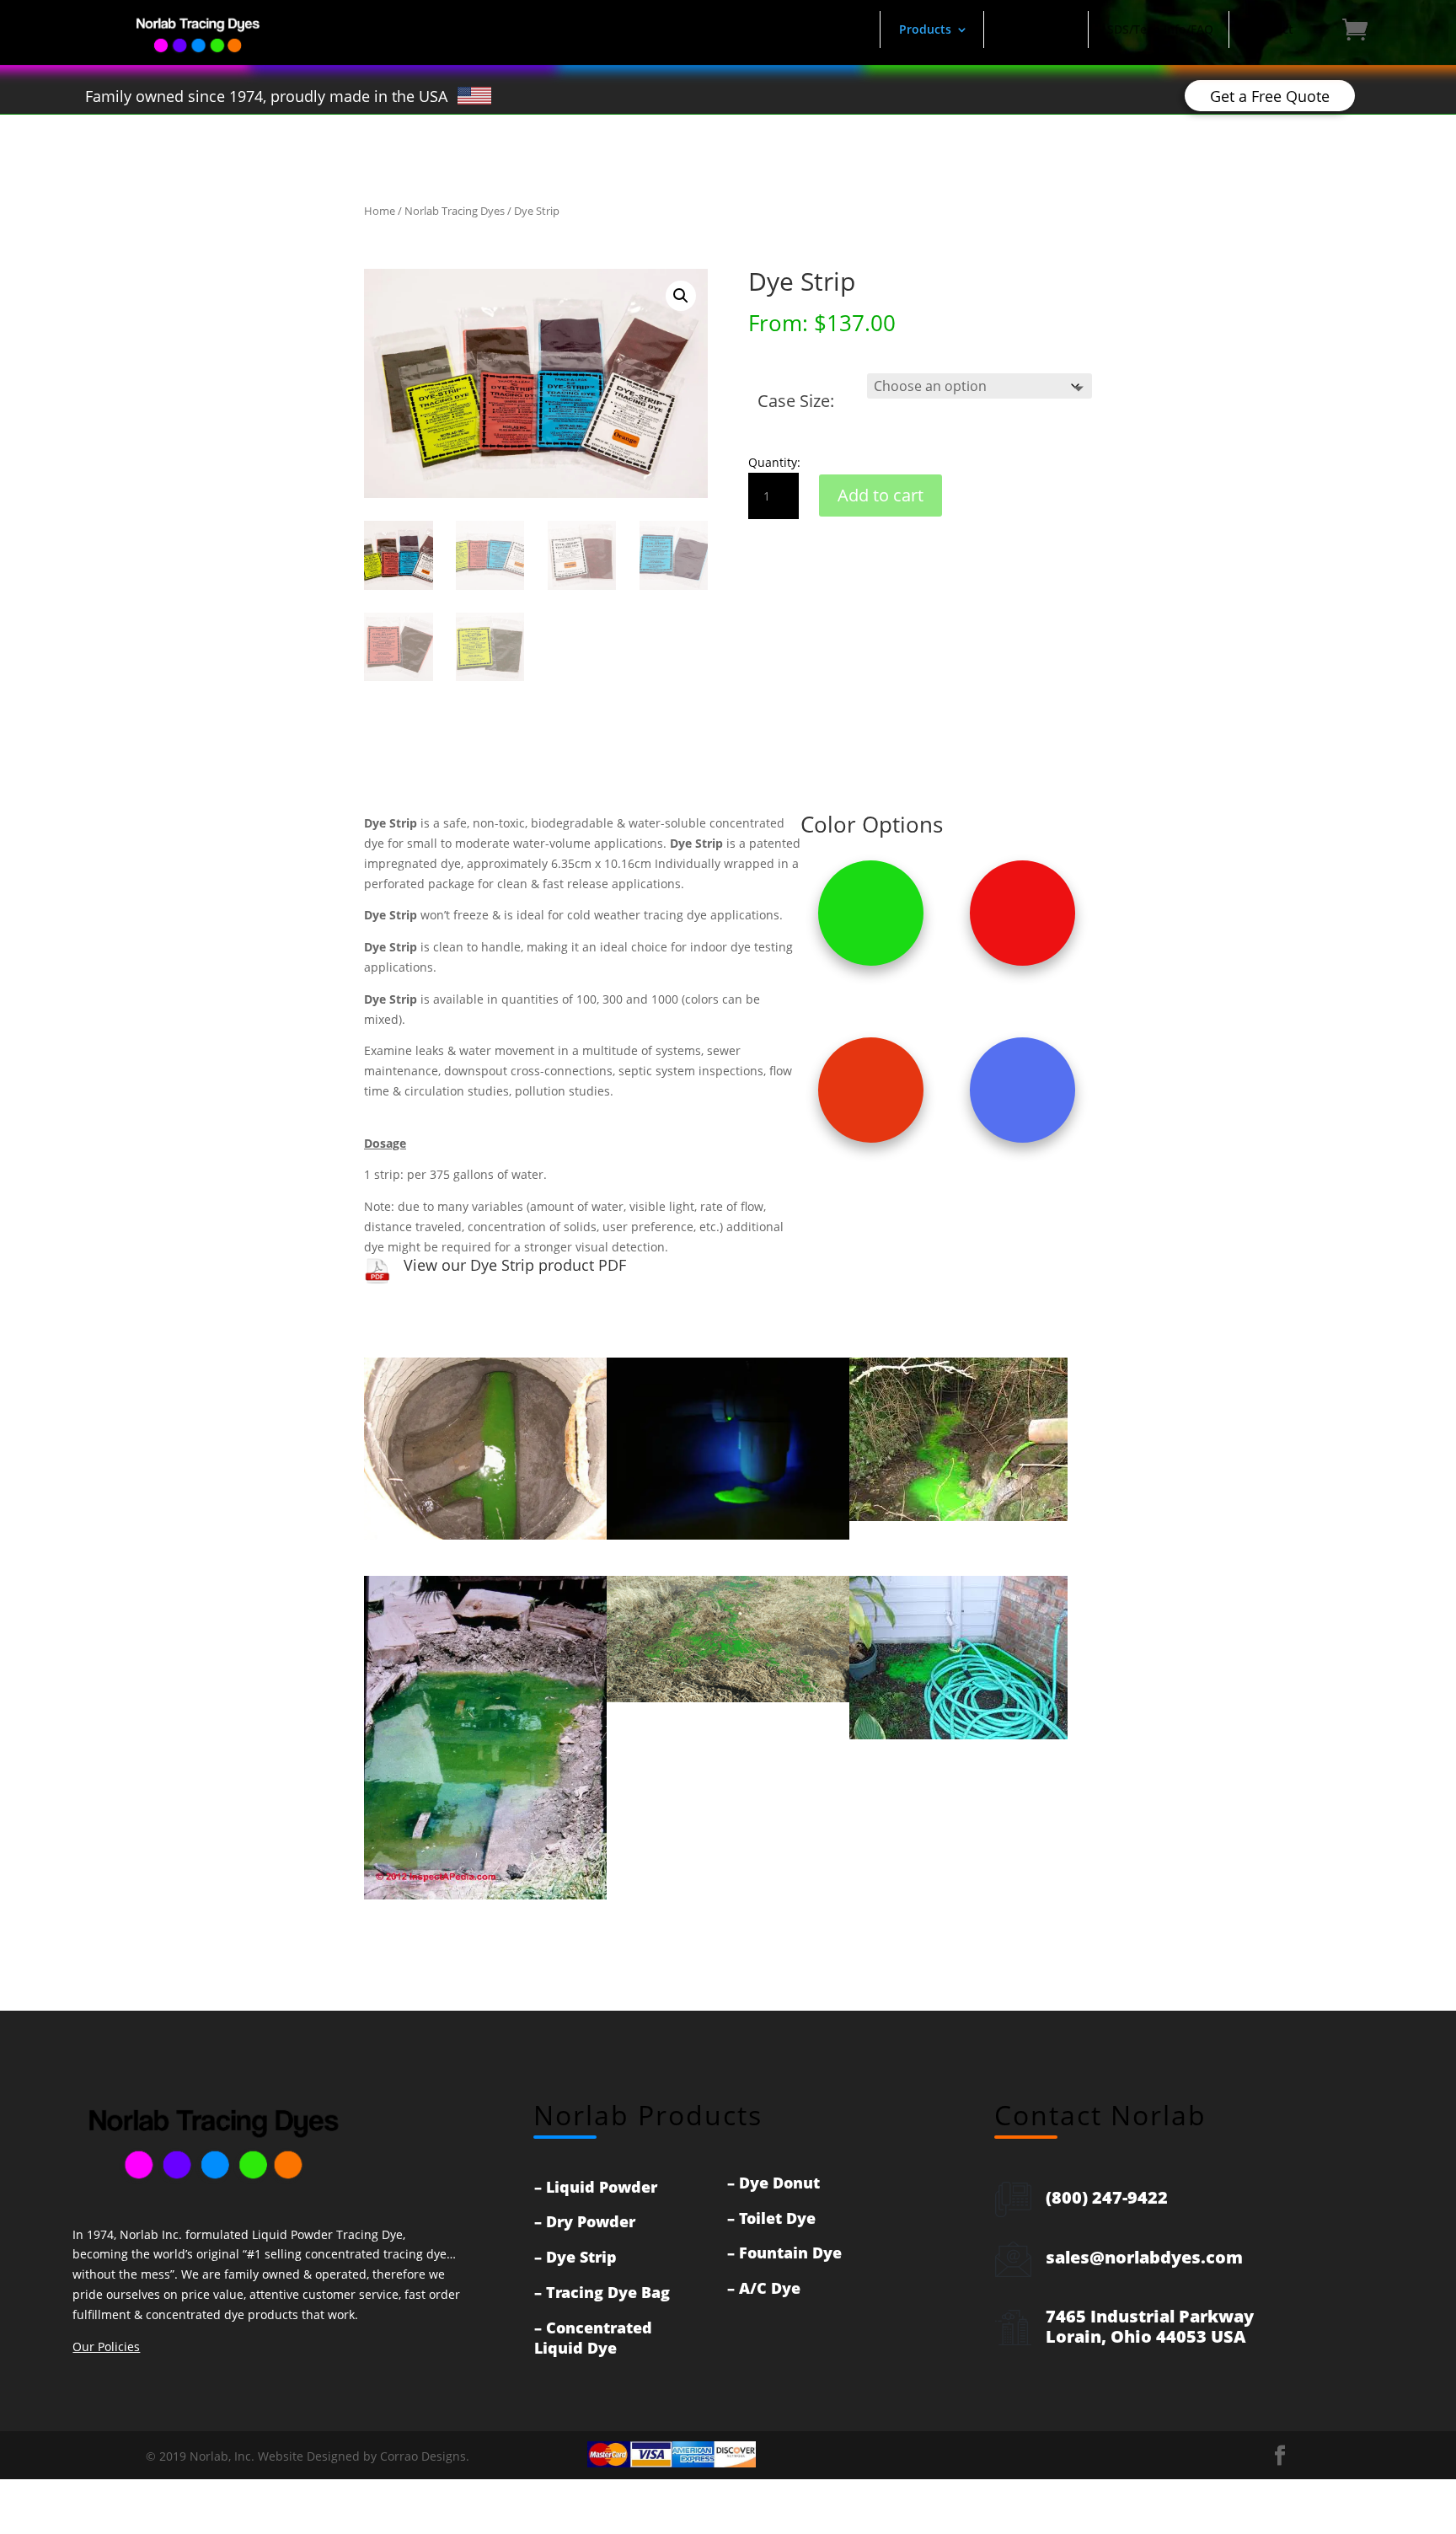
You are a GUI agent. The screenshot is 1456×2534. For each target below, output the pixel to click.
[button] (681, 296)
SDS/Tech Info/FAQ (1160, 29)
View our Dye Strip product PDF (515, 1265)
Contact (1271, 29)
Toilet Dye (777, 2218)
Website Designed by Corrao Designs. (364, 2456)
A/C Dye (770, 2288)
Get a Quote (1038, 29)
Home (847, 29)
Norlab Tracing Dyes (455, 211)
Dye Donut (779, 2183)
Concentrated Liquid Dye (593, 2338)
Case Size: (796, 401)
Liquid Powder (602, 2187)
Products (925, 29)
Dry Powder (591, 2221)
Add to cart (881, 495)
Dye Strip (581, 2257)
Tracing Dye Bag (608, 2292)
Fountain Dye (790, 2253)
